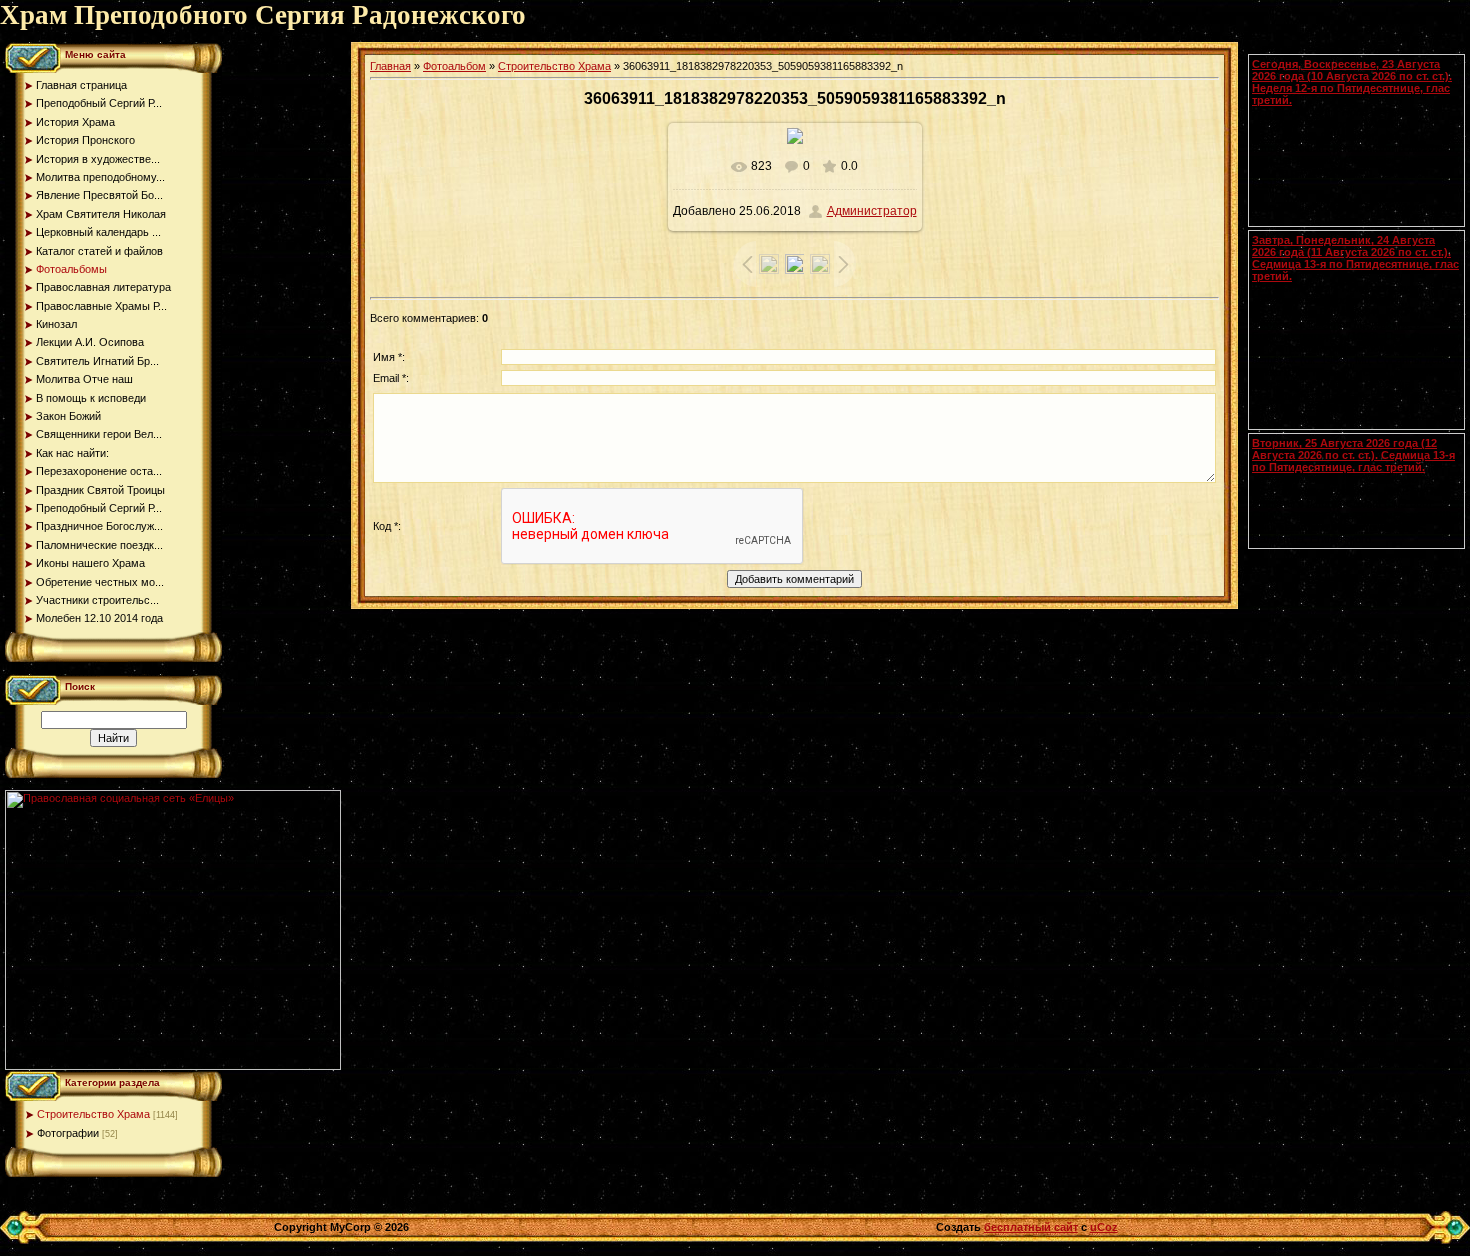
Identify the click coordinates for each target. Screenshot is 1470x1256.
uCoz (1104, 1227)
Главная (390, 66)
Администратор (872, 211)
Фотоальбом (454, 66)
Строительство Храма (93, 1114)
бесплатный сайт (1031, 1227)
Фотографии (68, 1133)
